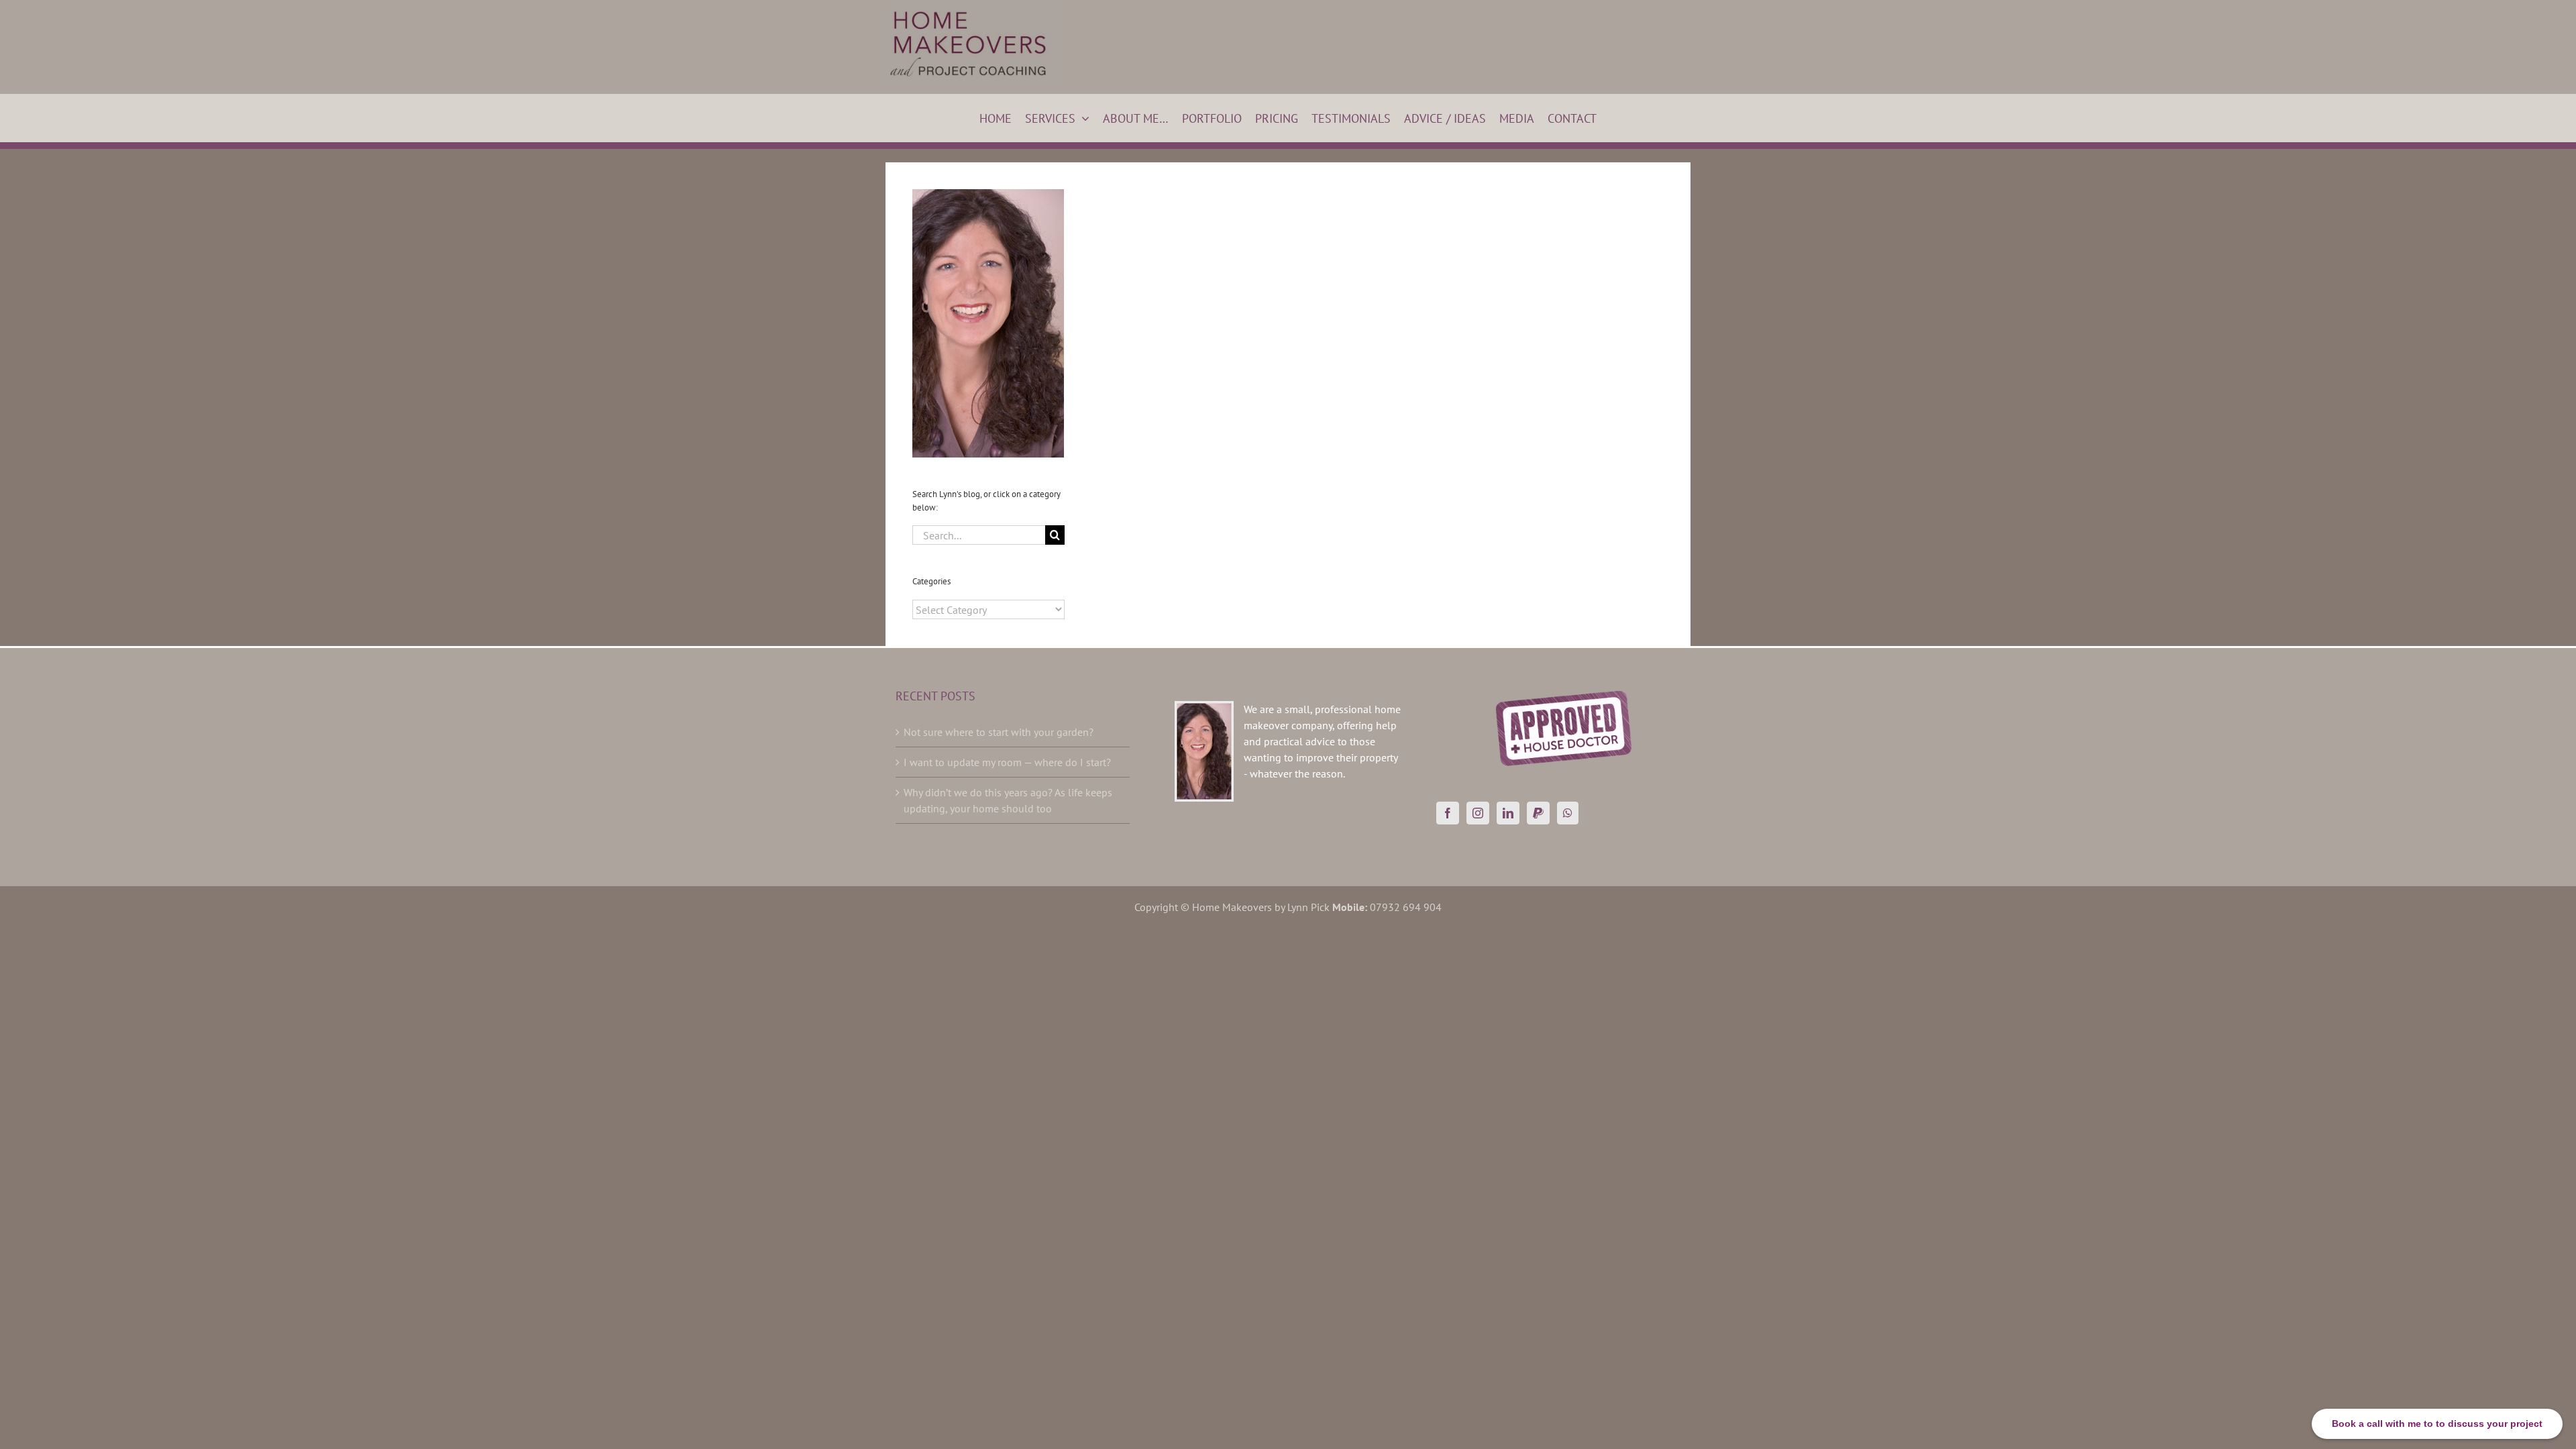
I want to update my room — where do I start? (1007, 762)
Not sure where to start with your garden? (999, 732)
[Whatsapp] (1568, 813)
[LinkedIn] (1508, 813)
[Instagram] (1478, 813)
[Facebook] (1448, 813)
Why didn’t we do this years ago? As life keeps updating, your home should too (1008, 800)
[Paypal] (1538, 813)
